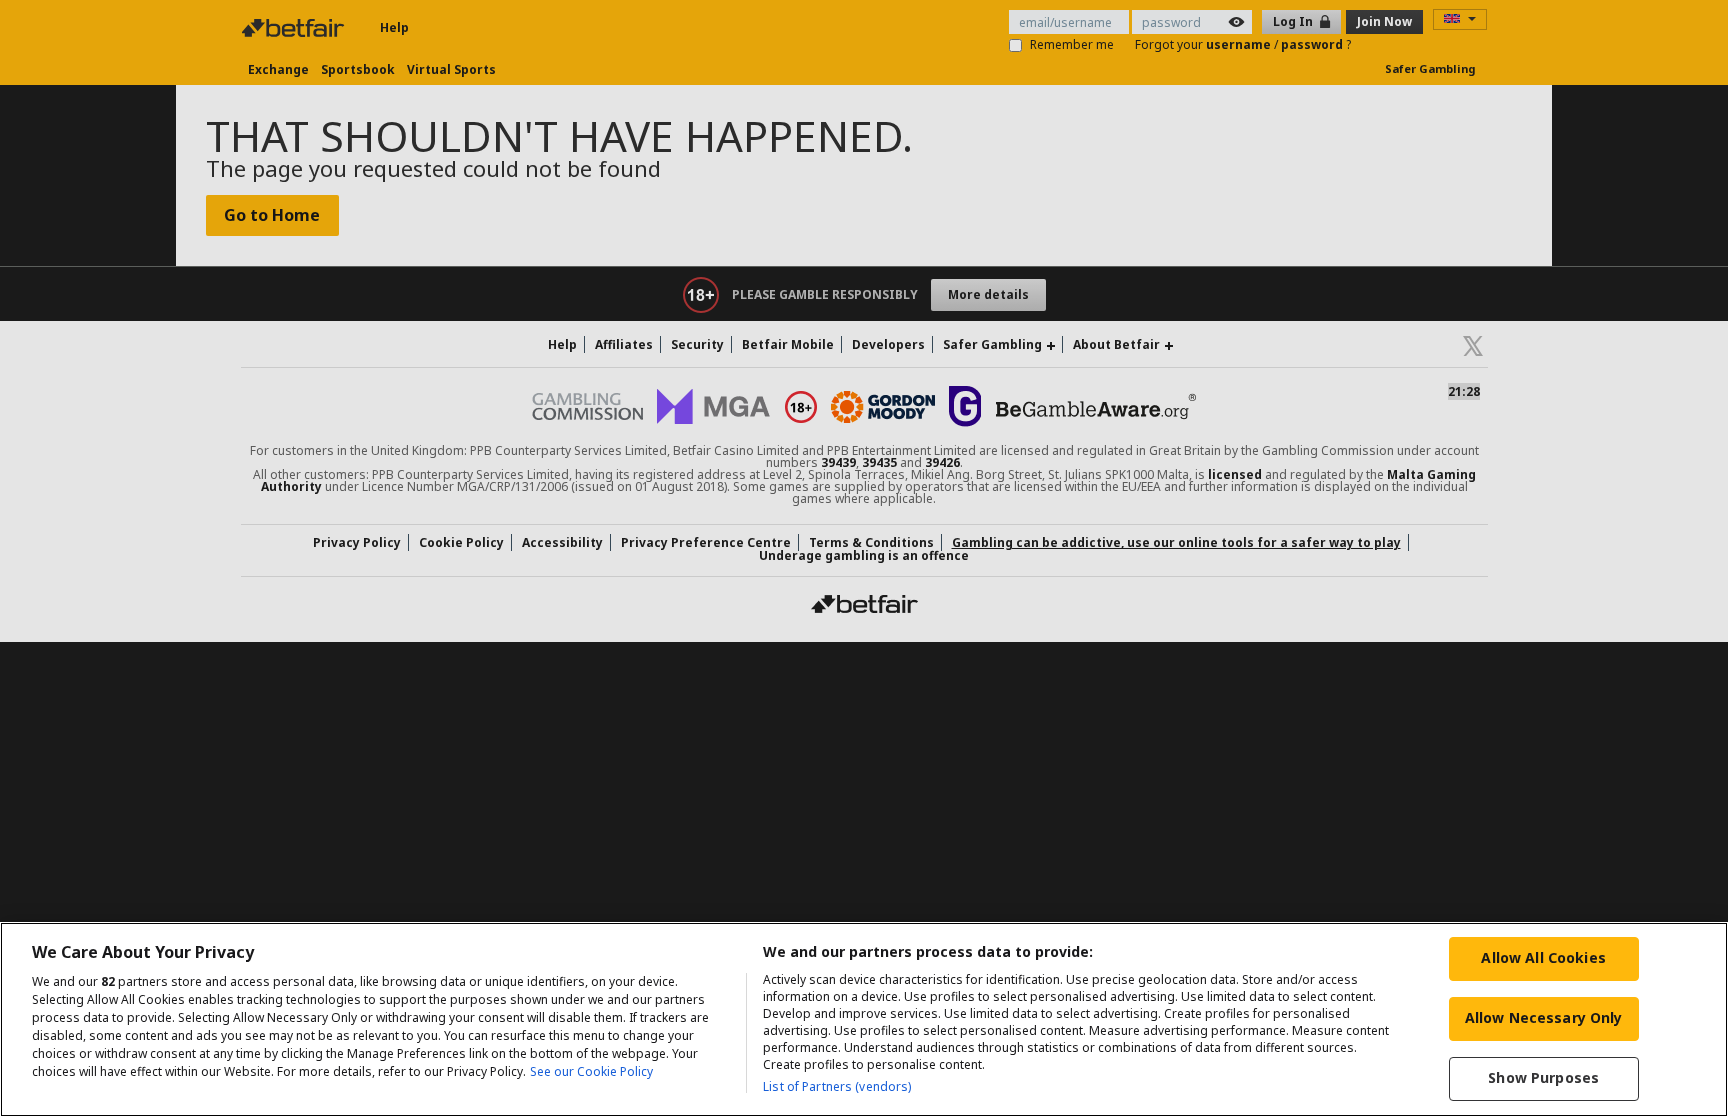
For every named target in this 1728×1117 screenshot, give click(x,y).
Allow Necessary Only (1544, 1017)
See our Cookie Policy (591, 1071)
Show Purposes (1543, 1077)
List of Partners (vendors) (837, 1086)
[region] (864, 1019)
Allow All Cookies (1543, 957)
